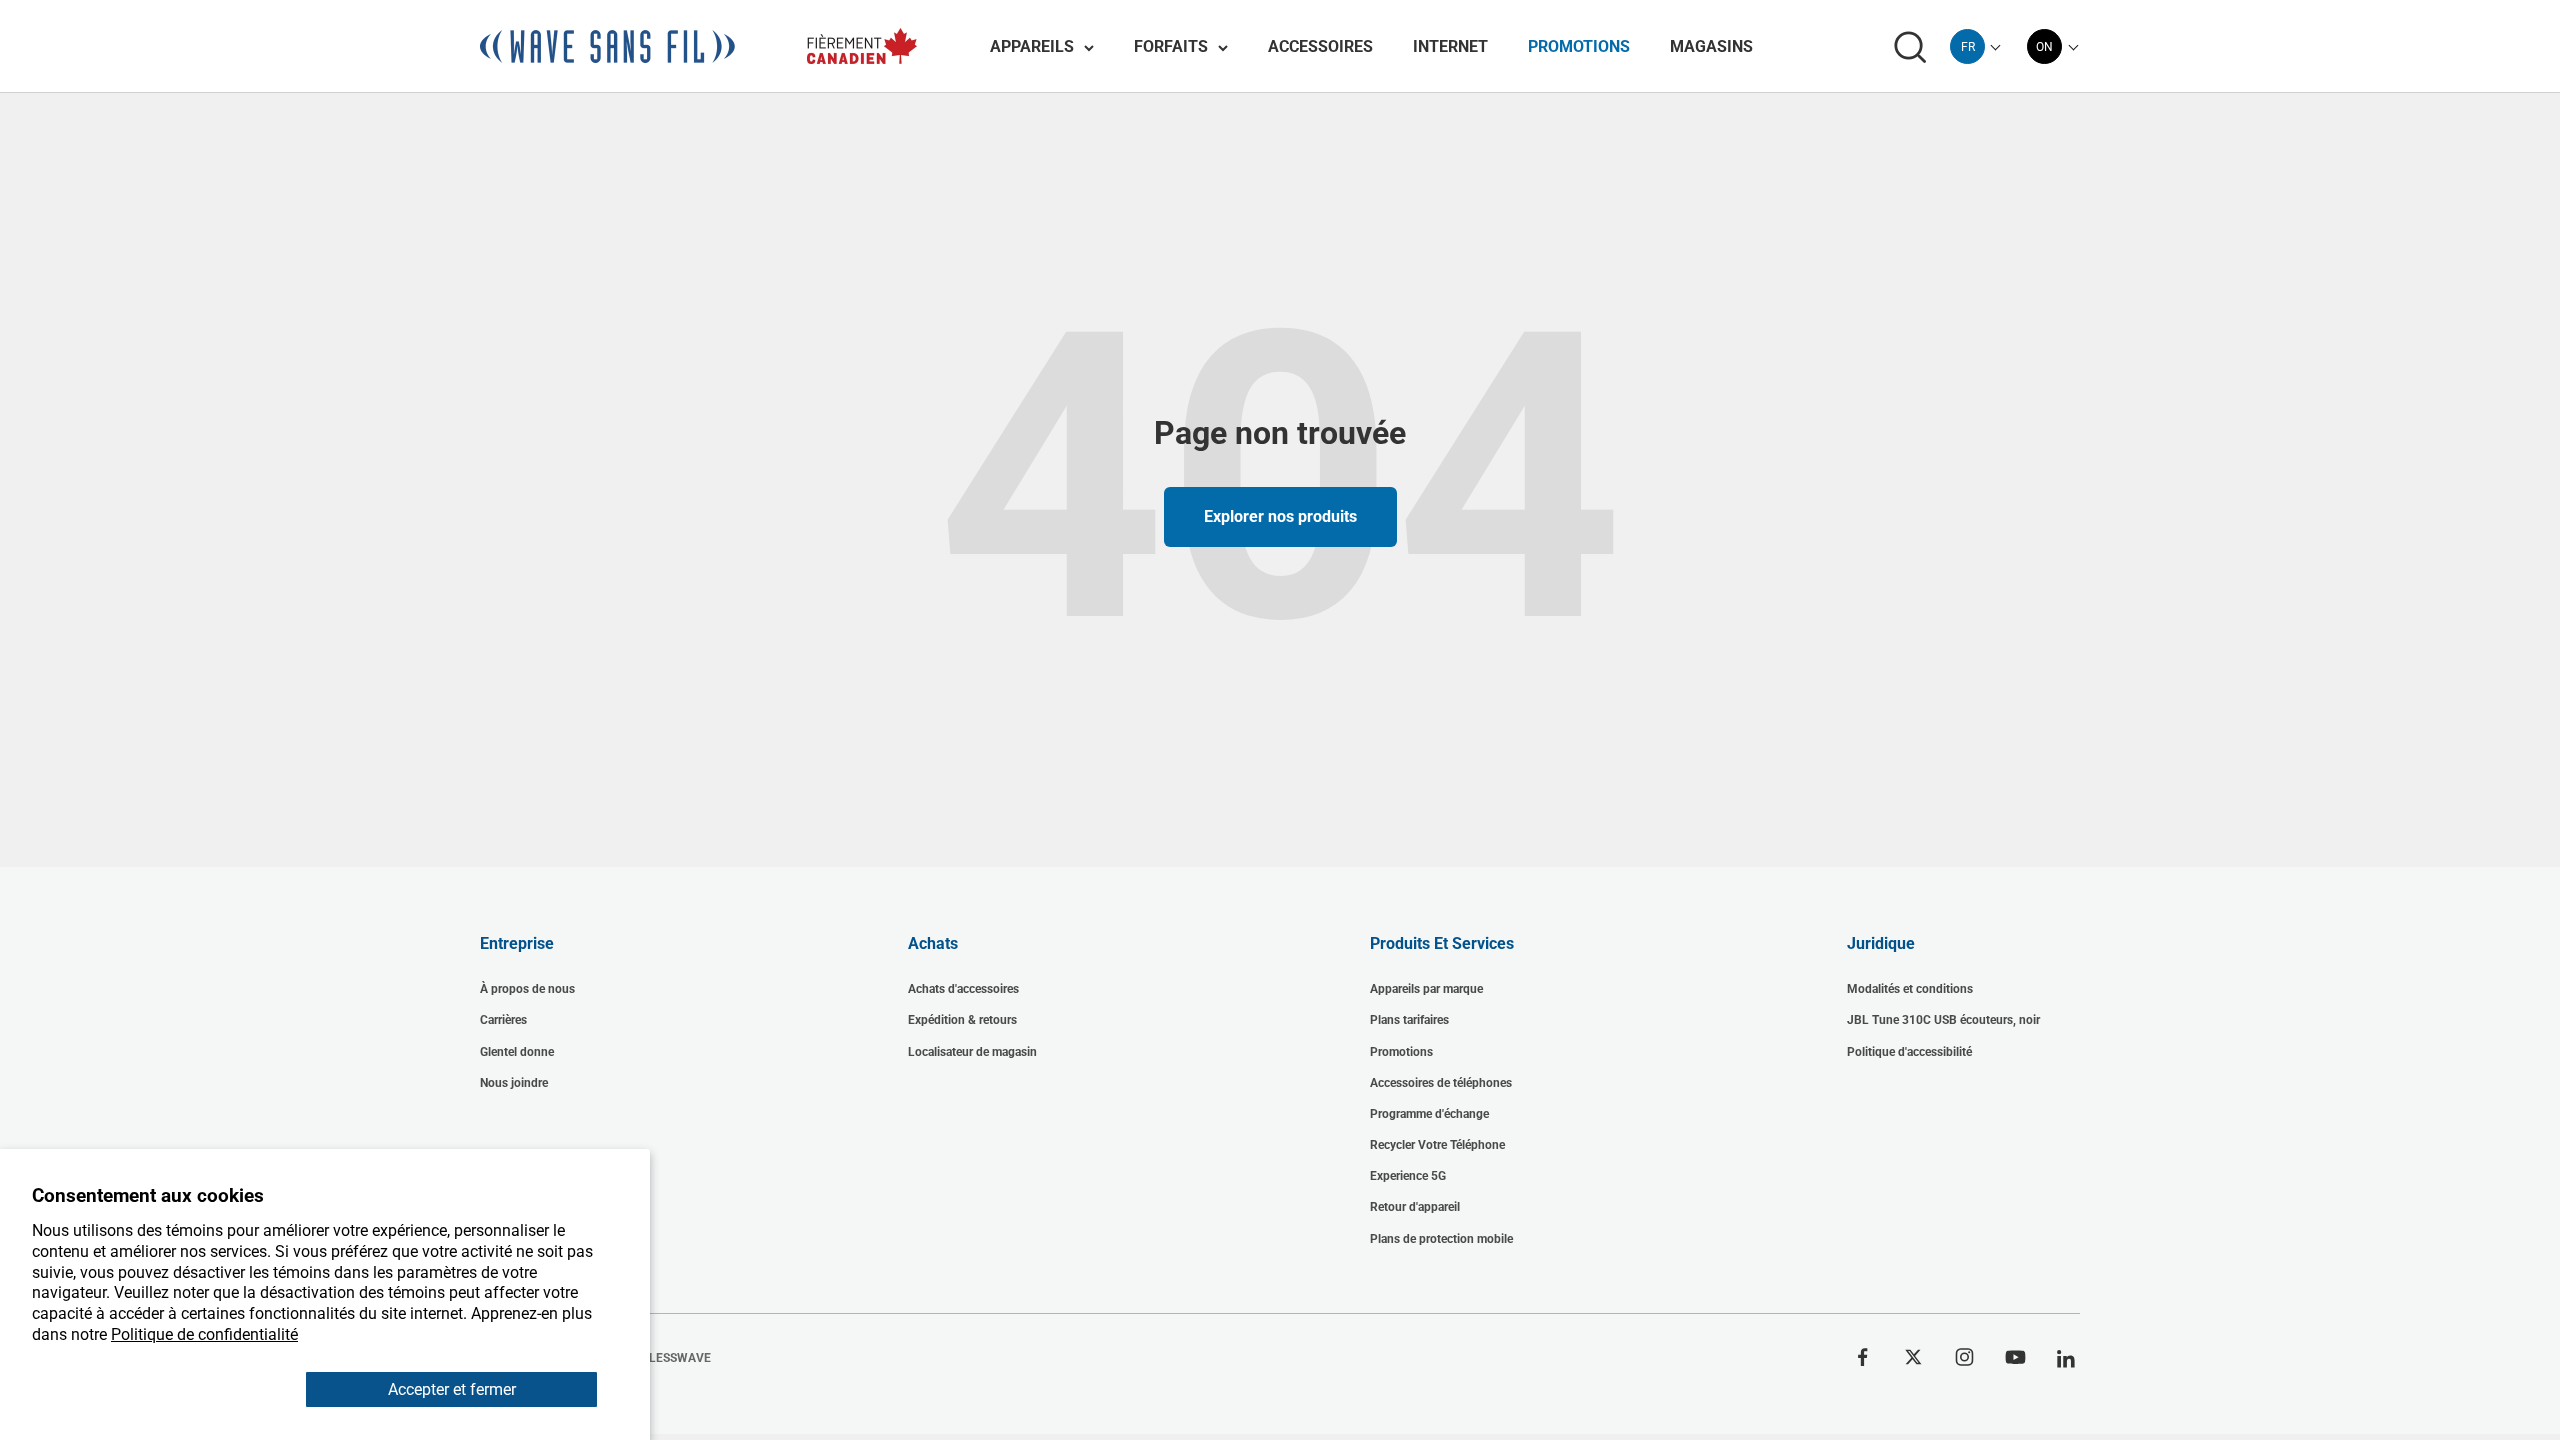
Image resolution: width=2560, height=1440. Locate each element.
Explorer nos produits (1280, 516)
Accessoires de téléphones (1441, 1083)
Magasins (1711, 46)
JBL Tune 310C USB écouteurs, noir (1943, 1020)
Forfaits (1171, 46)
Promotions (1579, 46)
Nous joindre (514, 1083)
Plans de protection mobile (1441, 1239)
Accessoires (1320, 46)
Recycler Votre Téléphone (1437, 1145)
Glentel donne (517, 1052)
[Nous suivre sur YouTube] (2015, 1357)
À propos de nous (527, 989)
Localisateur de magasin (972, 1052)
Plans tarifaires (1409, 1020)
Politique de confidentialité (204, 1334)
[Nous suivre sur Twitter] (1913, 1357)
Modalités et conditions (1910, 989)
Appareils (1032, 46)
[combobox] (1967, 46)
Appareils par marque (1426, 989)
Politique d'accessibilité (1909, 1052)
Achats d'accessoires (963, 989)
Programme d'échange (1429, 1114)
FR (1968, 47)
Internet (1450, 46)
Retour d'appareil (1415, 1207)
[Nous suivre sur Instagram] (1964, 1357)
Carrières (503, 1020)
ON (2044, 47)
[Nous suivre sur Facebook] (1862, 1357)
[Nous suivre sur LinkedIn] (2066, 1359)
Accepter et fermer (452, 1389)
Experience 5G (1408, 1176)
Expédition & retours (962, 1020)
